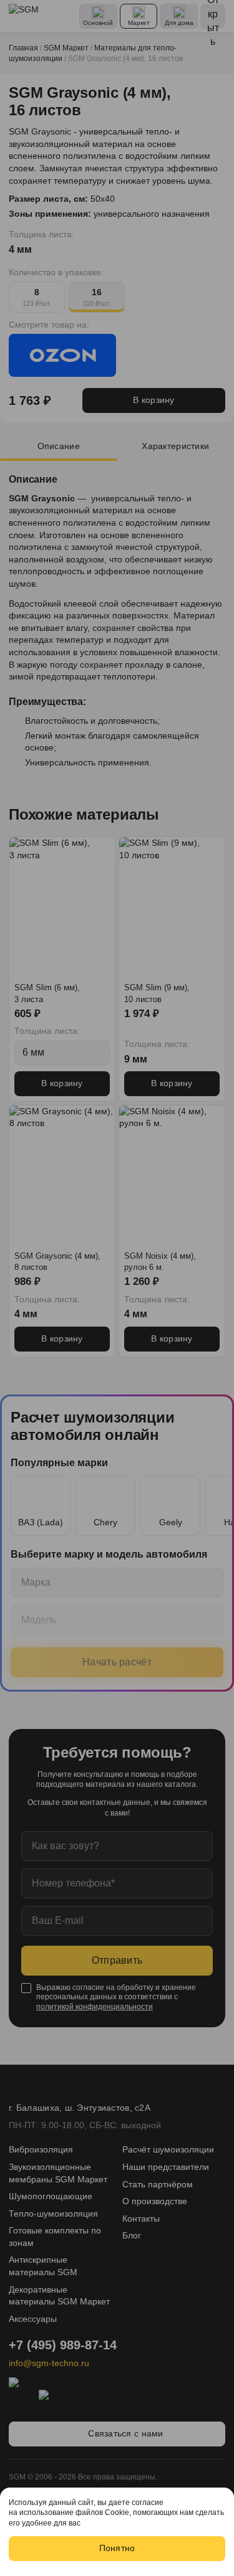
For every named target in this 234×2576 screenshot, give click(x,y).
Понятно (117, 2548)
